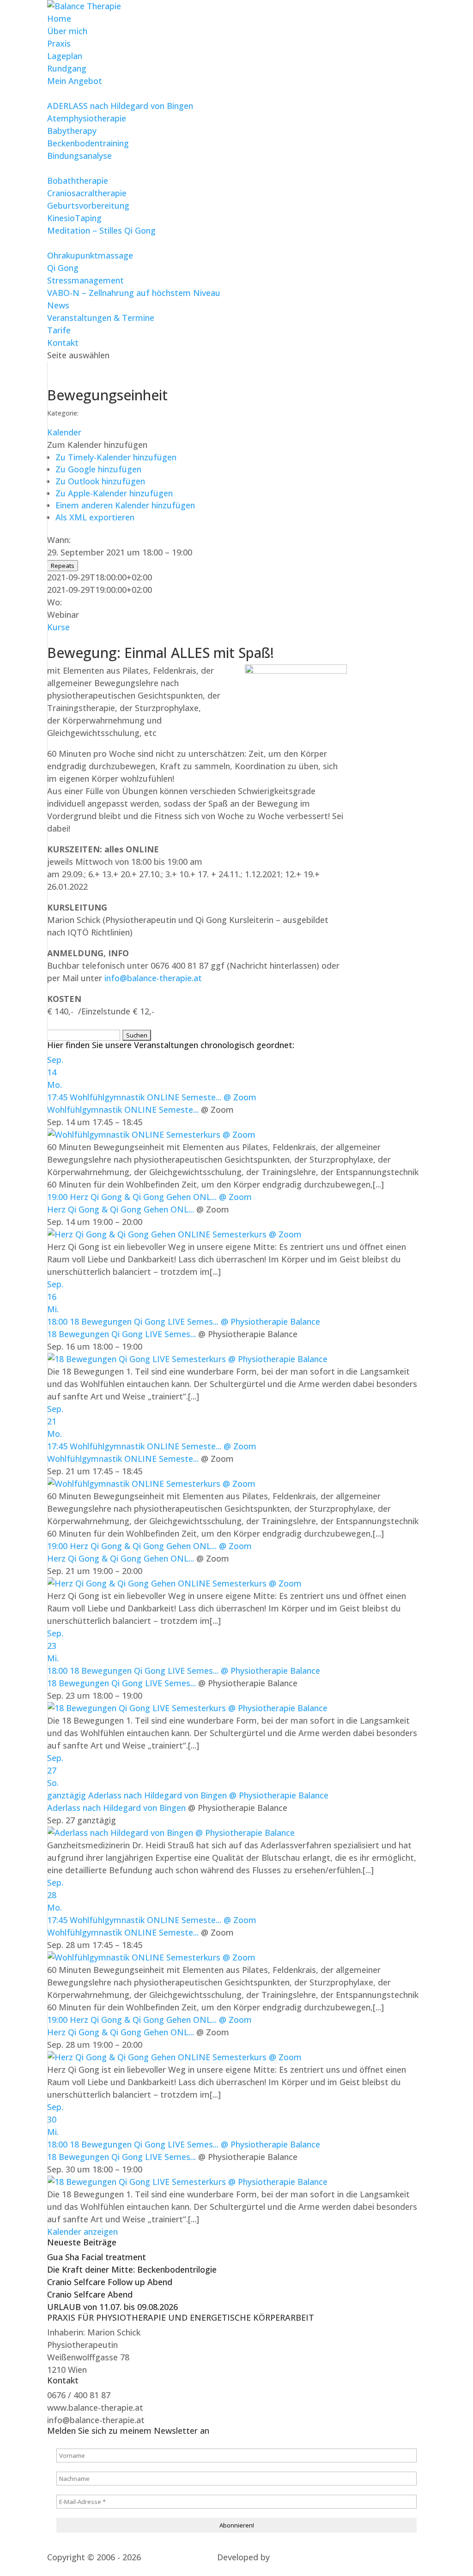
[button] (97, 445)
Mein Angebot (75, 81)
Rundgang (67, 68)
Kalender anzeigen (82, 2232)
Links (110, 2570)
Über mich (67, 31)
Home (59, 18)
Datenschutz (204, 2570)
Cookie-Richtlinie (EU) (277, 2570)
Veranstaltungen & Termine (101, 318)
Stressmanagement (85, 280)
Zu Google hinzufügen (98, 469)
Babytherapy (72, 131)
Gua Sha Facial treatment (97, 2257)
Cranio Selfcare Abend (90, 2294)
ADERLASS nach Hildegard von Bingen (120, 106)
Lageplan (65, 56)
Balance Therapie (176, 2557)
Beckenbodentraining (88, 143)
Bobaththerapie (78, 181)
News (58, 305)
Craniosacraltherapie (87, 193)
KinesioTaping (74, 218)
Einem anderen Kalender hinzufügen (125, 505)
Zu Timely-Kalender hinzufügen (116, 457)
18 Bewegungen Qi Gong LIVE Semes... (121, 1334)
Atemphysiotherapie (87, 118)
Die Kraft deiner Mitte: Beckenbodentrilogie (132, 2269)
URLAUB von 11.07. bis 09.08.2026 (112, 2307)
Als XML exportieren (95, 517)
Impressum (149, 2570)
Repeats (63, 566)
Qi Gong (63, 268)
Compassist (70, 2570)
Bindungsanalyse (79, 156)
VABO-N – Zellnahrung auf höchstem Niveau (134, 293)
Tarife (59, 330)
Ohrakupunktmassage (90, 255)
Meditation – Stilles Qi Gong (101, 230)
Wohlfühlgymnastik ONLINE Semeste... (123, 1110)
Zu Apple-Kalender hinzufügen (114, 493)
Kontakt (63, 343)
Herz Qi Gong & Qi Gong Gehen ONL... (121, 1209)
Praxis (59, 43)
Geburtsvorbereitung (88, 205)
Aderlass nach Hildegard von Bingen (116, 1808)
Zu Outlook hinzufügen (100, 481)
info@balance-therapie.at (153, 978)
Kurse (58, 627)
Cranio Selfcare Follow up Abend (110, 2282)
